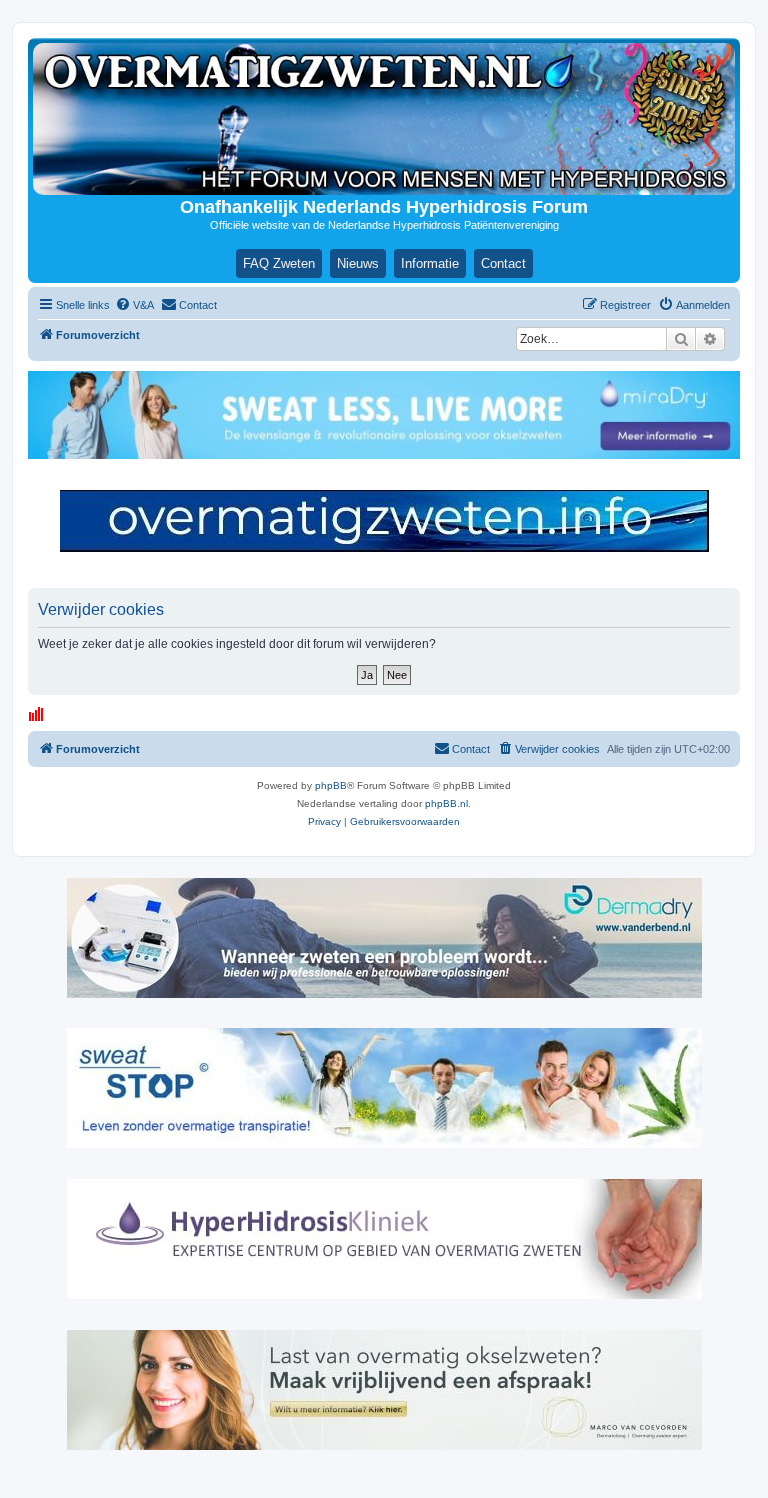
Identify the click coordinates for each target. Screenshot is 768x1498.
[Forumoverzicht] (384, 119)
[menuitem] (134, 305)
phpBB (331, 785)
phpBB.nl (446, 803)
